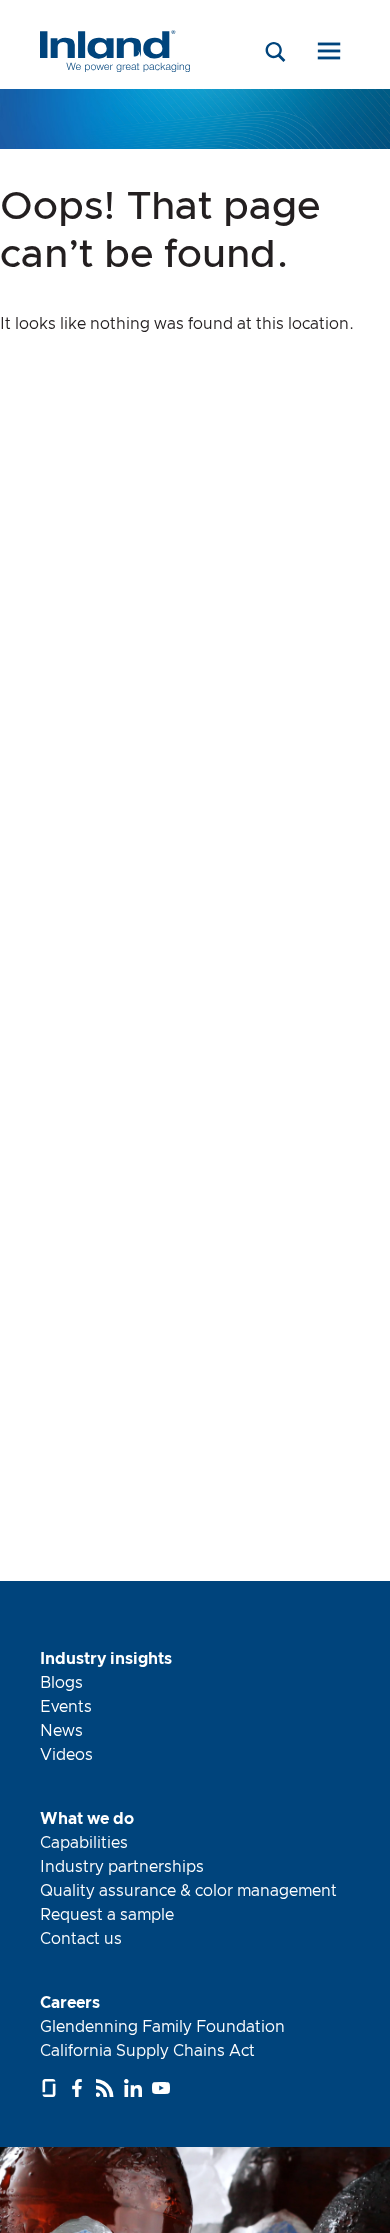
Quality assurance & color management (188, 1891)
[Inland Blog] (107, 2088)
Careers (70, 2003)
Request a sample (107, 1915)
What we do (87, 1819)
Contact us (81, 1939)
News (61, 1731)
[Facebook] (79, 2088)
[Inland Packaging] (115, 67)
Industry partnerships (122, 1867)
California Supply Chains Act (147, 2051)
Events (66, 1707)
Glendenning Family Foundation (162, 2027)
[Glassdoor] (51, 2088)
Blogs (61, 1683)
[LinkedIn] (135, 2088)
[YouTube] (163, 2088)
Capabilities (84, 1843)
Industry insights (106, 1659)
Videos (66, 1755)
